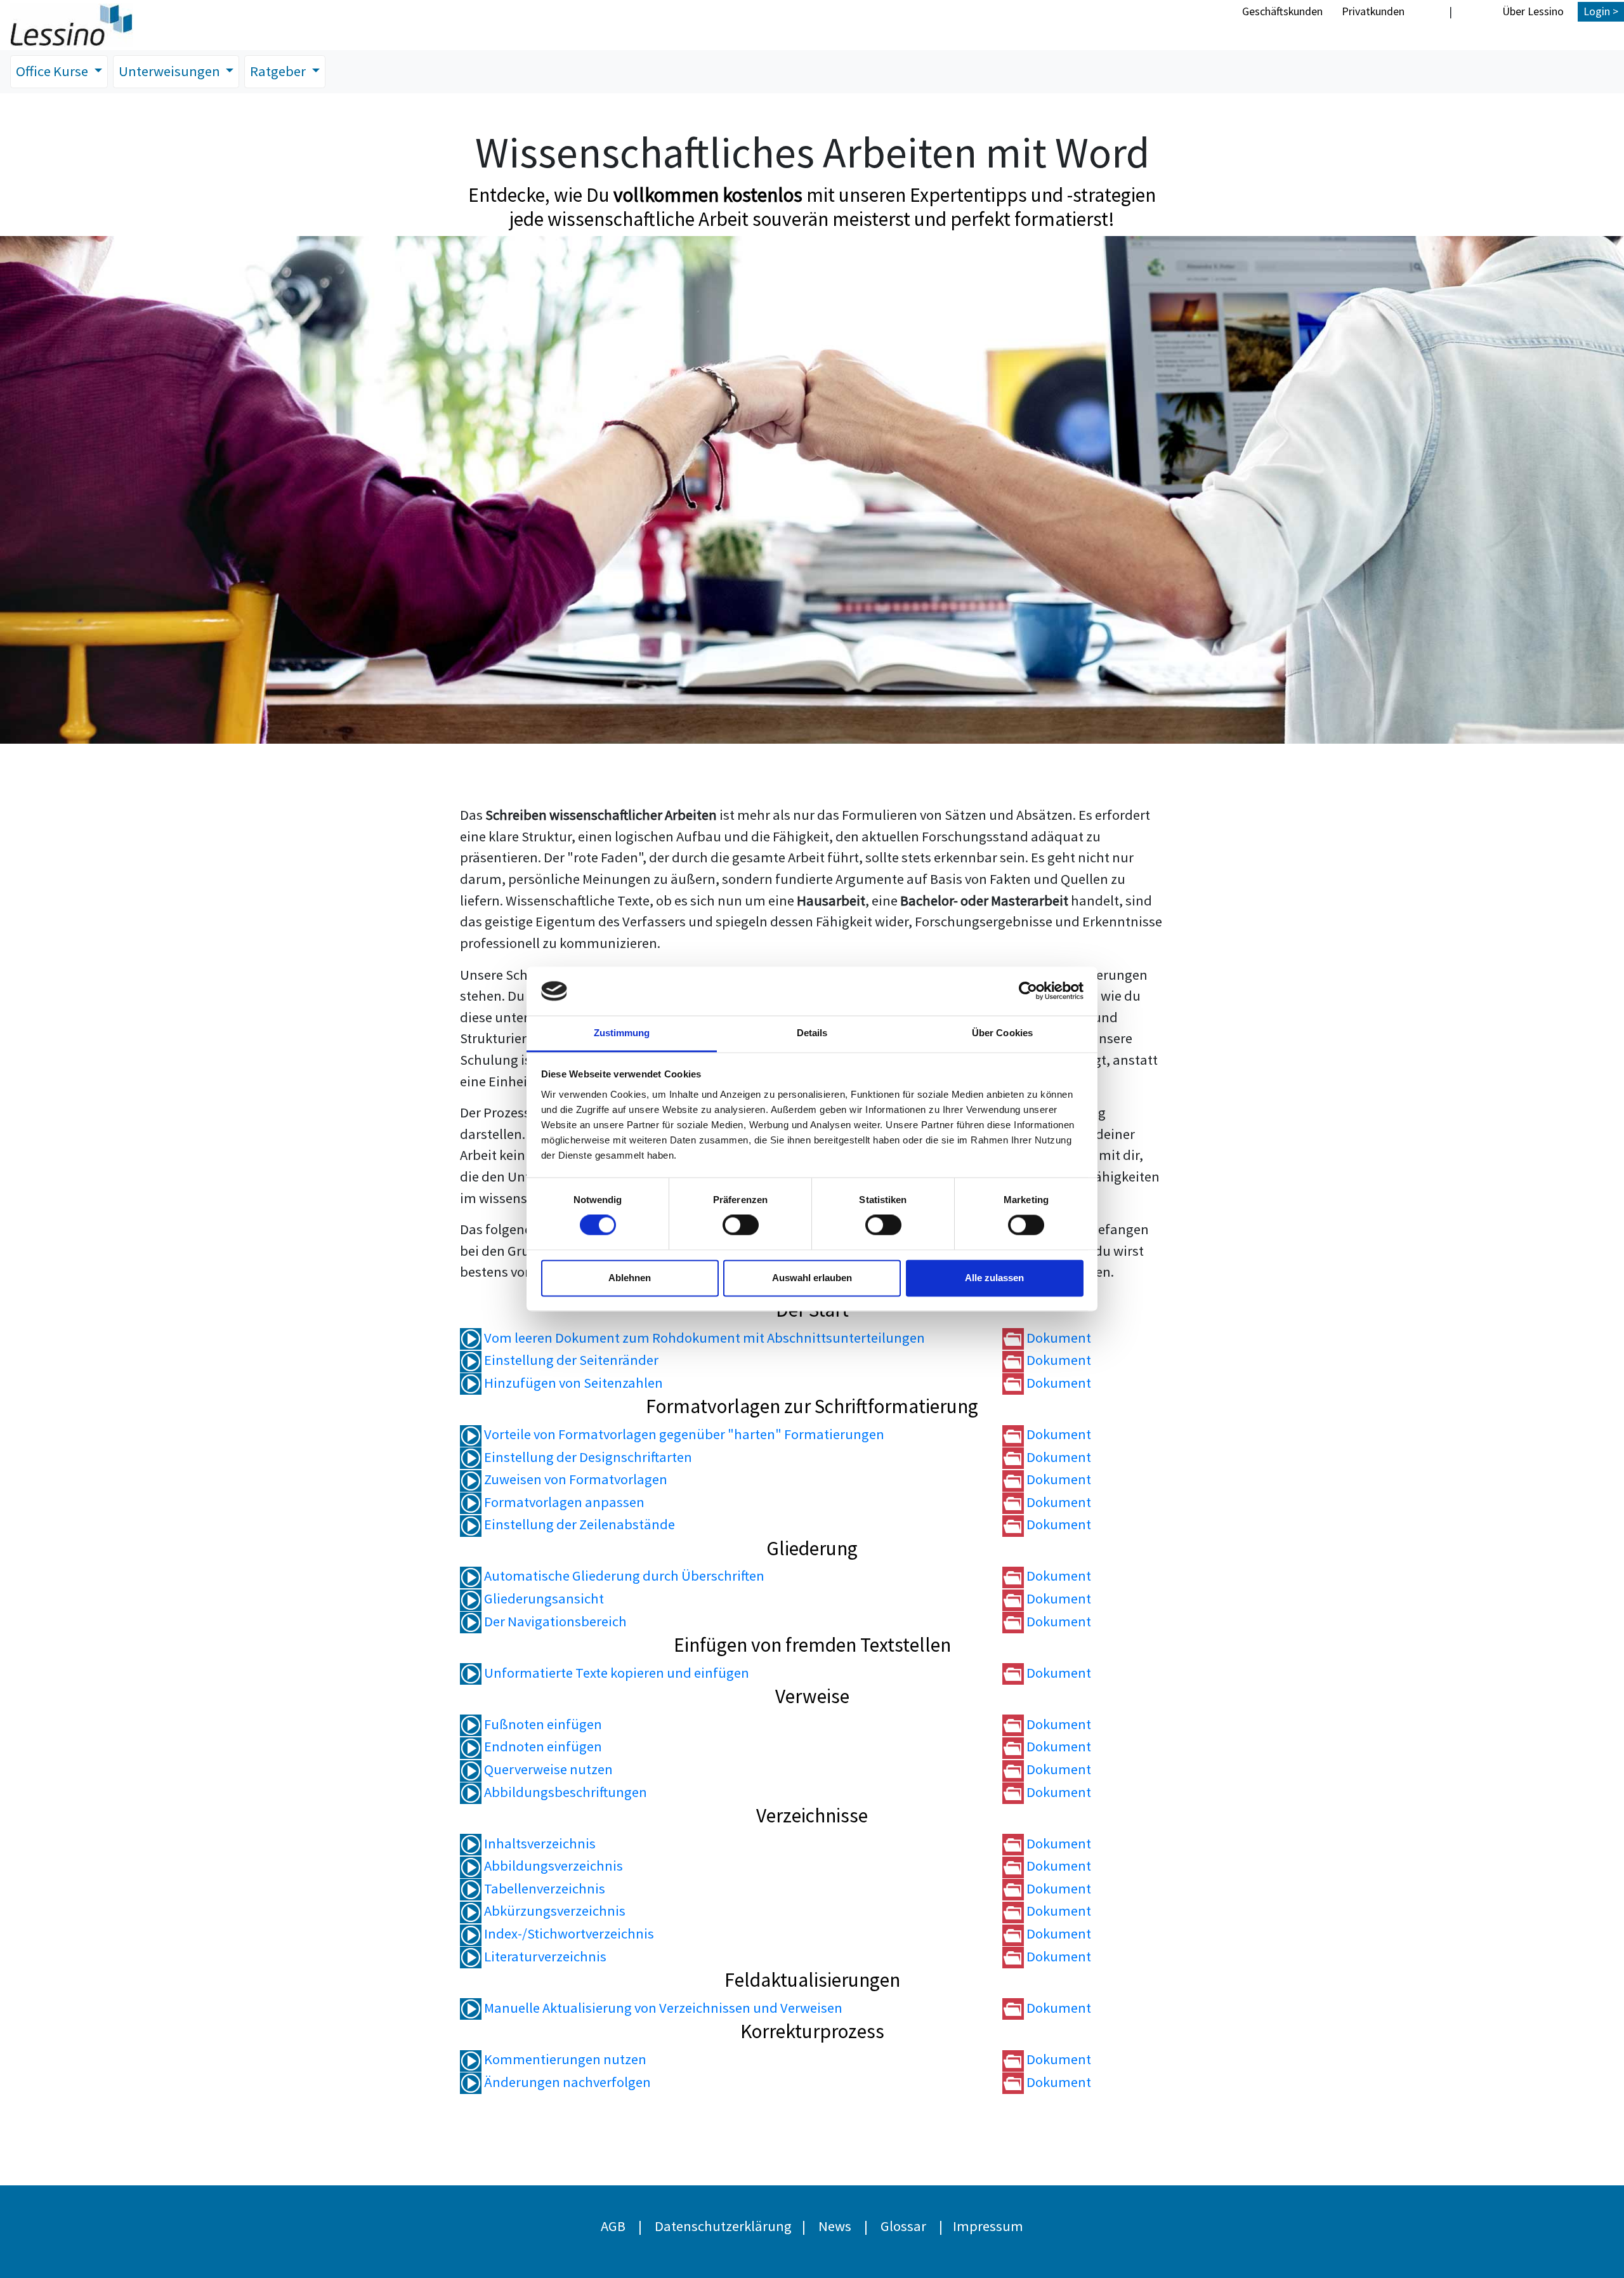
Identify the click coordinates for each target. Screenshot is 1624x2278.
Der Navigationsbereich (554, 1621)
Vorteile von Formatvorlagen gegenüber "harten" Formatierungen (683, 1434)
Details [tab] (812, 1033)
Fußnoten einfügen (542, 1724)
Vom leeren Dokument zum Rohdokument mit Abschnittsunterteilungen (703, 1338)
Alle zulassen (994, 1278)
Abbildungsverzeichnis (552, 1866)
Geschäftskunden (1282, 11)
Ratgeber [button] (279, 71)
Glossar (903, 2226)
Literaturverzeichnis (544, 1956)
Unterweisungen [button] (171, 71)
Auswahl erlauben (812, 1278)
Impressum (988, 2226)
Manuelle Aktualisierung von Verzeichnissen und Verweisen (662, 2008)
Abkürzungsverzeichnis (553, 1911)
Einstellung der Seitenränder (570, 1360)
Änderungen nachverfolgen (566, 2082)
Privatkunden (1373, 11)
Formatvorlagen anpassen (563, 1502)
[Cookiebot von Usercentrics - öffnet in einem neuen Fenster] (1028, 991)
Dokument (1058, 1338)
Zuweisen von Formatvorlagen (574, 1479)
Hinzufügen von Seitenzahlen (572, 1383)
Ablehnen (630, 1278)
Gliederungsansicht (543, 1598)
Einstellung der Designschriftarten (587, 1457)
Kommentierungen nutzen (564, 2059)
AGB (613, 2226)
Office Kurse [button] (53, 71)
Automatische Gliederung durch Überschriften (623, 1576)
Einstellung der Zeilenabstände (578, 1524)
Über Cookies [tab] (1002, 1033)
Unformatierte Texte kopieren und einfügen (615, 1673)
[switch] (741, 1225)
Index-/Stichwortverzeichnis (568, 1933)
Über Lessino (1533, 11)
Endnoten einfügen (542, 1746)
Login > (1601, 11)
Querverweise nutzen (547, 1769)
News (835, 2226)
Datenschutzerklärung (723, 2226)
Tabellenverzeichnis (543, 1888)
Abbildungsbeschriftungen (564, 1792)
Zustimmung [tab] (622, 1033)
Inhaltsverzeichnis (539, 1843)
